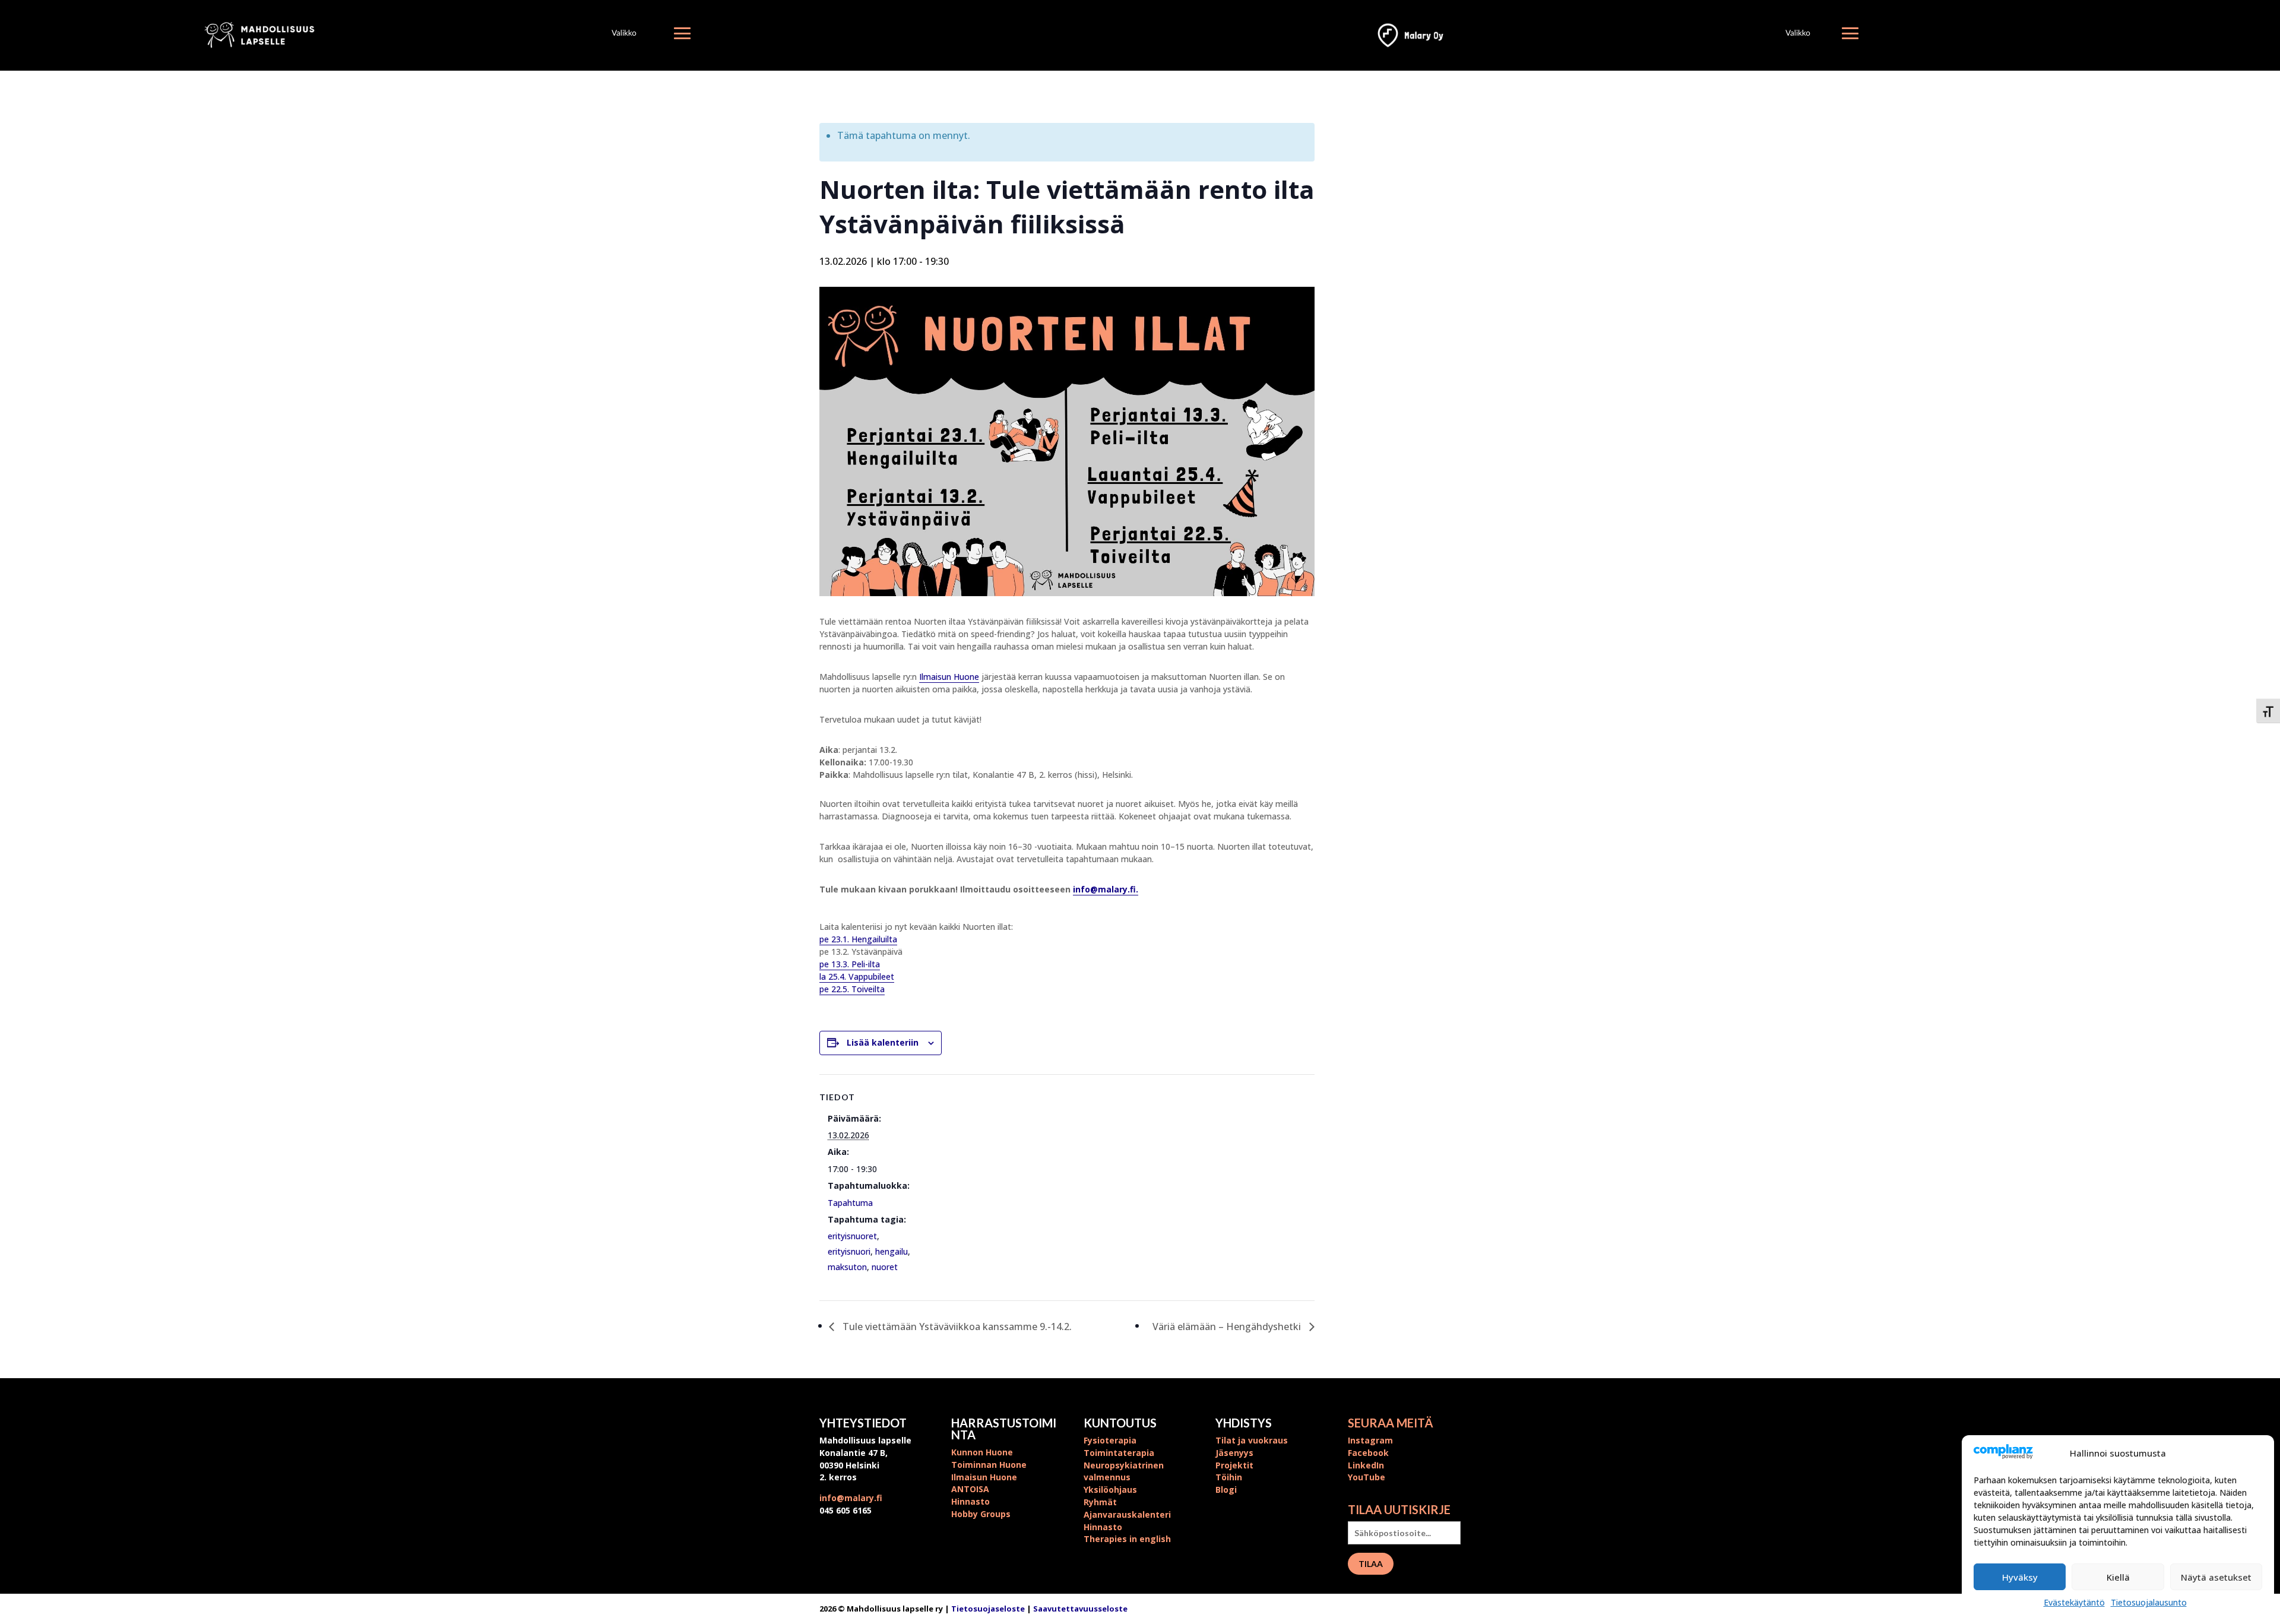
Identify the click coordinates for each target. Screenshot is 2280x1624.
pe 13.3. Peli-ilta (850, 964)
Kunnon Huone (982, 1452)
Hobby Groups (981, 1514)
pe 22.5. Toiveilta (852, 989)
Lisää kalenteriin (883, 1042)
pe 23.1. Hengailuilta (858, 939)
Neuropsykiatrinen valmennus (1124, 1471)
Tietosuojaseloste (989, 1609)
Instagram (1370, 1440)
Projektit (1234, 1465)
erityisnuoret (852, 1236)
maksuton (847, 1267)
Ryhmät (1100, 1502)
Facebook (1368, 1453)
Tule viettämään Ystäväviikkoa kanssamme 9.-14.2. (956, 1327)
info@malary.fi (851, 1498)
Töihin (1229, 1477)
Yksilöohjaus (1110, 1490)
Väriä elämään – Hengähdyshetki (1228, 1327)
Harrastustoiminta (1004, 1429)
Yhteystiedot (863, 1423)
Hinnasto (970, 1501)
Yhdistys (1244, 1423)
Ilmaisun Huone (949, 677)
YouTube (1367, 1477)
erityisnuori (849, 1251)
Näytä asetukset (2216, 1577)
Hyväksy (2020, 1577)
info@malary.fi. (1106, 889)
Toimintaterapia (1119, 1453)
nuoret (885, 1267)
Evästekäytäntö (2074, 1602)
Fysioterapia (1110, 1440)
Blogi (1226, 1490)
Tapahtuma (850, 1203)
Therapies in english (1127, 1539)
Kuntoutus (1120, 1423)
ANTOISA (970, 1489)
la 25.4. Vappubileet (857, 976)
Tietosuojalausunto (2149, 1602)
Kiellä (2118, 1577)
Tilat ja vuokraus (1252, 1440)
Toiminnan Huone (989, 1465)
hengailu (892, 1251)
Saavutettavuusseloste (1080, 1609)
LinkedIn (1366, 1465)
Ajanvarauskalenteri (1127, 1514)
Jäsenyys (1234, 1453)
